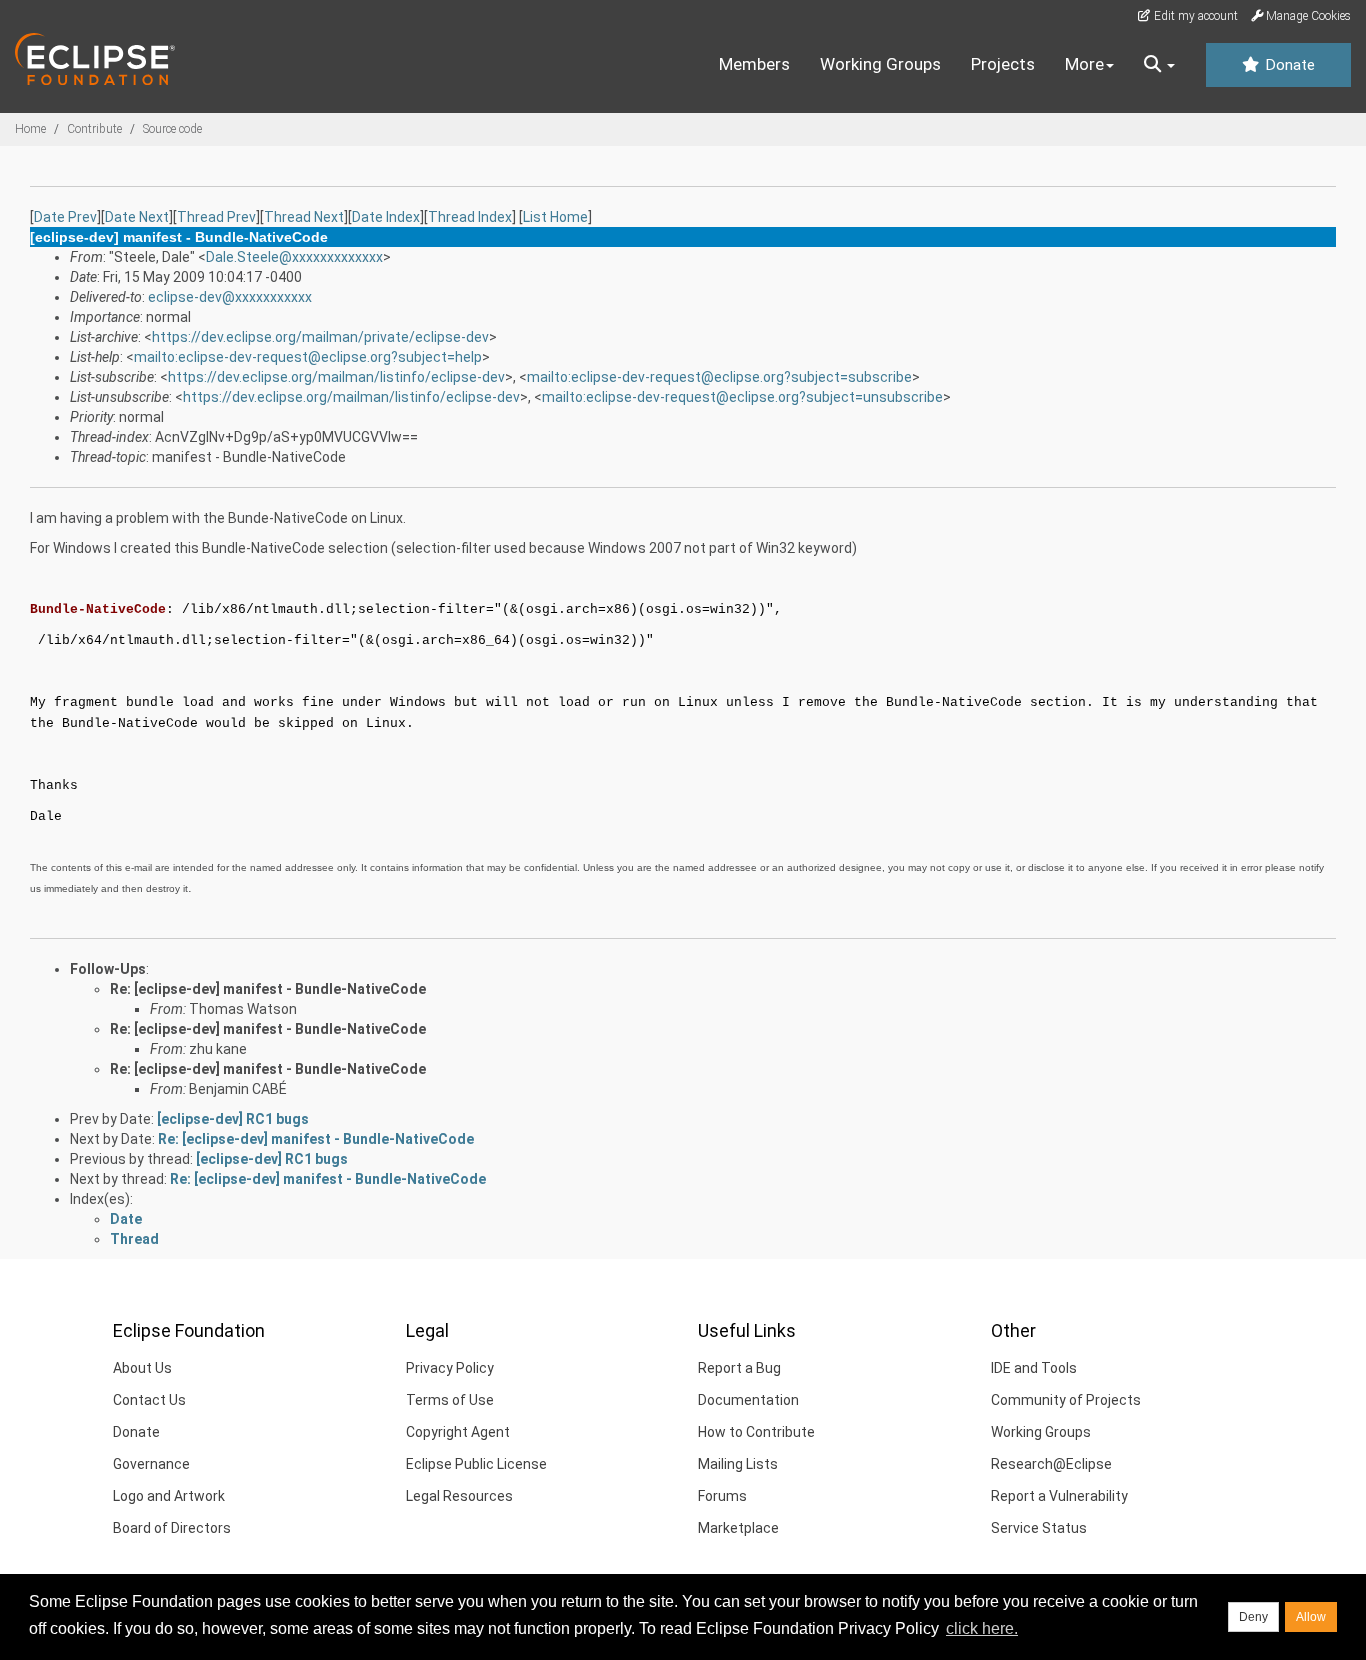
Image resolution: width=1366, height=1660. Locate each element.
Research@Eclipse (1051, 1464)
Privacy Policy (450, 1368)
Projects (1003, 64)
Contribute (94, 129)
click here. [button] (982, 1628)
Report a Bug (739, 1368)
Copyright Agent (458, 1432)
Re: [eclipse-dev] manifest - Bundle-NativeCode (268, 989)
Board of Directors (172, 1528)
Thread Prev (216, 217)
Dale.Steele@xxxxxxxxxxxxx (294, 257)
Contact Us (149, 1400)
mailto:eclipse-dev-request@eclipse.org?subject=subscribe (719, 377)
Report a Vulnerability (1059, 1496)
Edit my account (1194, 16)
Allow (1311, 1617)
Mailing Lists (738, 1464)
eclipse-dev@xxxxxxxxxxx (230, 297)
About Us (142, 1368)
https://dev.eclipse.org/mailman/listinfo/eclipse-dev (336, 377)
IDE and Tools (1034, 1368)
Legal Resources (459, 1496)
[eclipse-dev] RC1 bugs (233, 1119)
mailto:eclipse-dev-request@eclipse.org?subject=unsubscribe (742, 397)
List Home (555, 217)
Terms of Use (450, 1400)
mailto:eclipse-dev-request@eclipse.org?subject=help (308, 357)
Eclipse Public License (476, 1464)
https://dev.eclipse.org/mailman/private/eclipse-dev (320, 337)
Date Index (386, 217)
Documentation (748, 1400)
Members (754, 64)
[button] (1159, 65)
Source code (172, 129)
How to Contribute (756, 1432)
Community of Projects (1066, 1400)
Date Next (137, 217)
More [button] (1084, 64)
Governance (151, 1464)
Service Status (1039, 1528)
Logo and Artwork (169, 1496)
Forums (722, 1496)
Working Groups (880, 64)
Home (30, 129)
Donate (1288, 65)
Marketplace (738, 1528)
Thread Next (304, 217)
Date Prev (65, 217)
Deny (1253, 1617)
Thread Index (470, 217)
